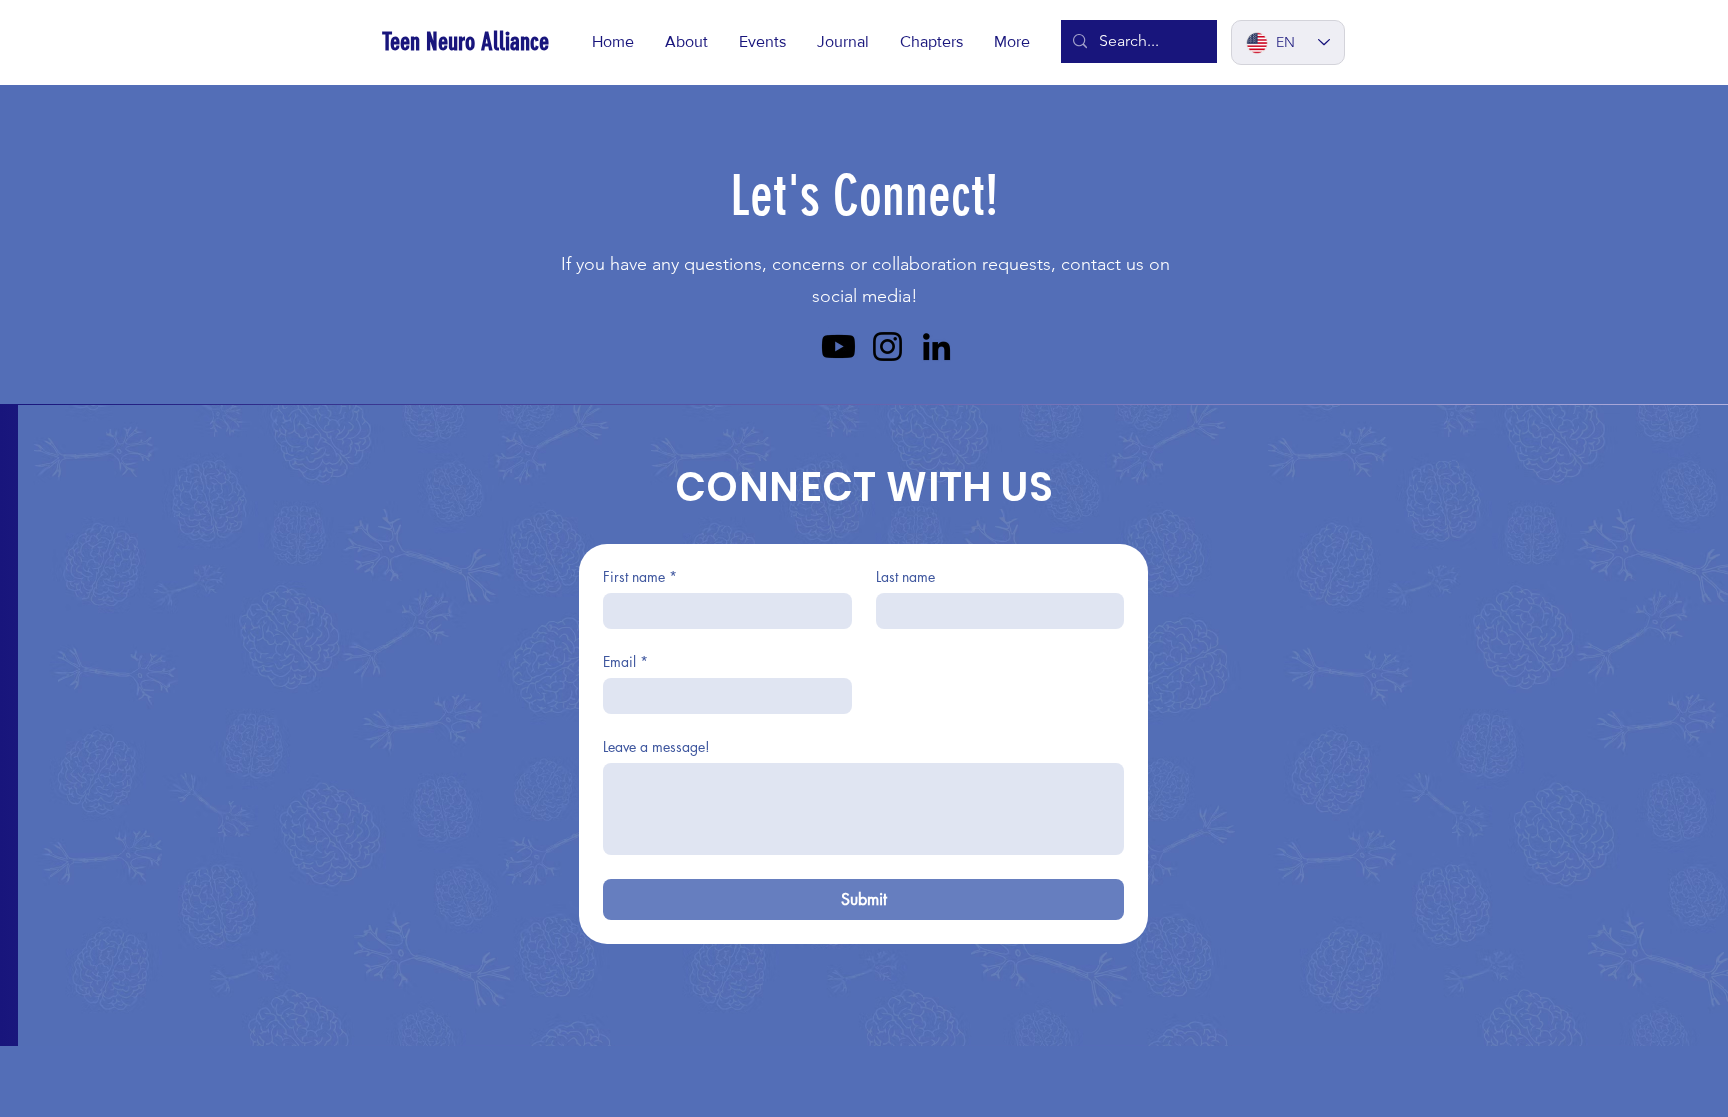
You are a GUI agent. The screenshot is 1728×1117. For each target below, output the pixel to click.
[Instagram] (887, 346)
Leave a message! (656, 746)
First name (640, 576)
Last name (905, 576)
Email (625, 661)
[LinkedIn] (936, 346)
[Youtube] (838, 346)
